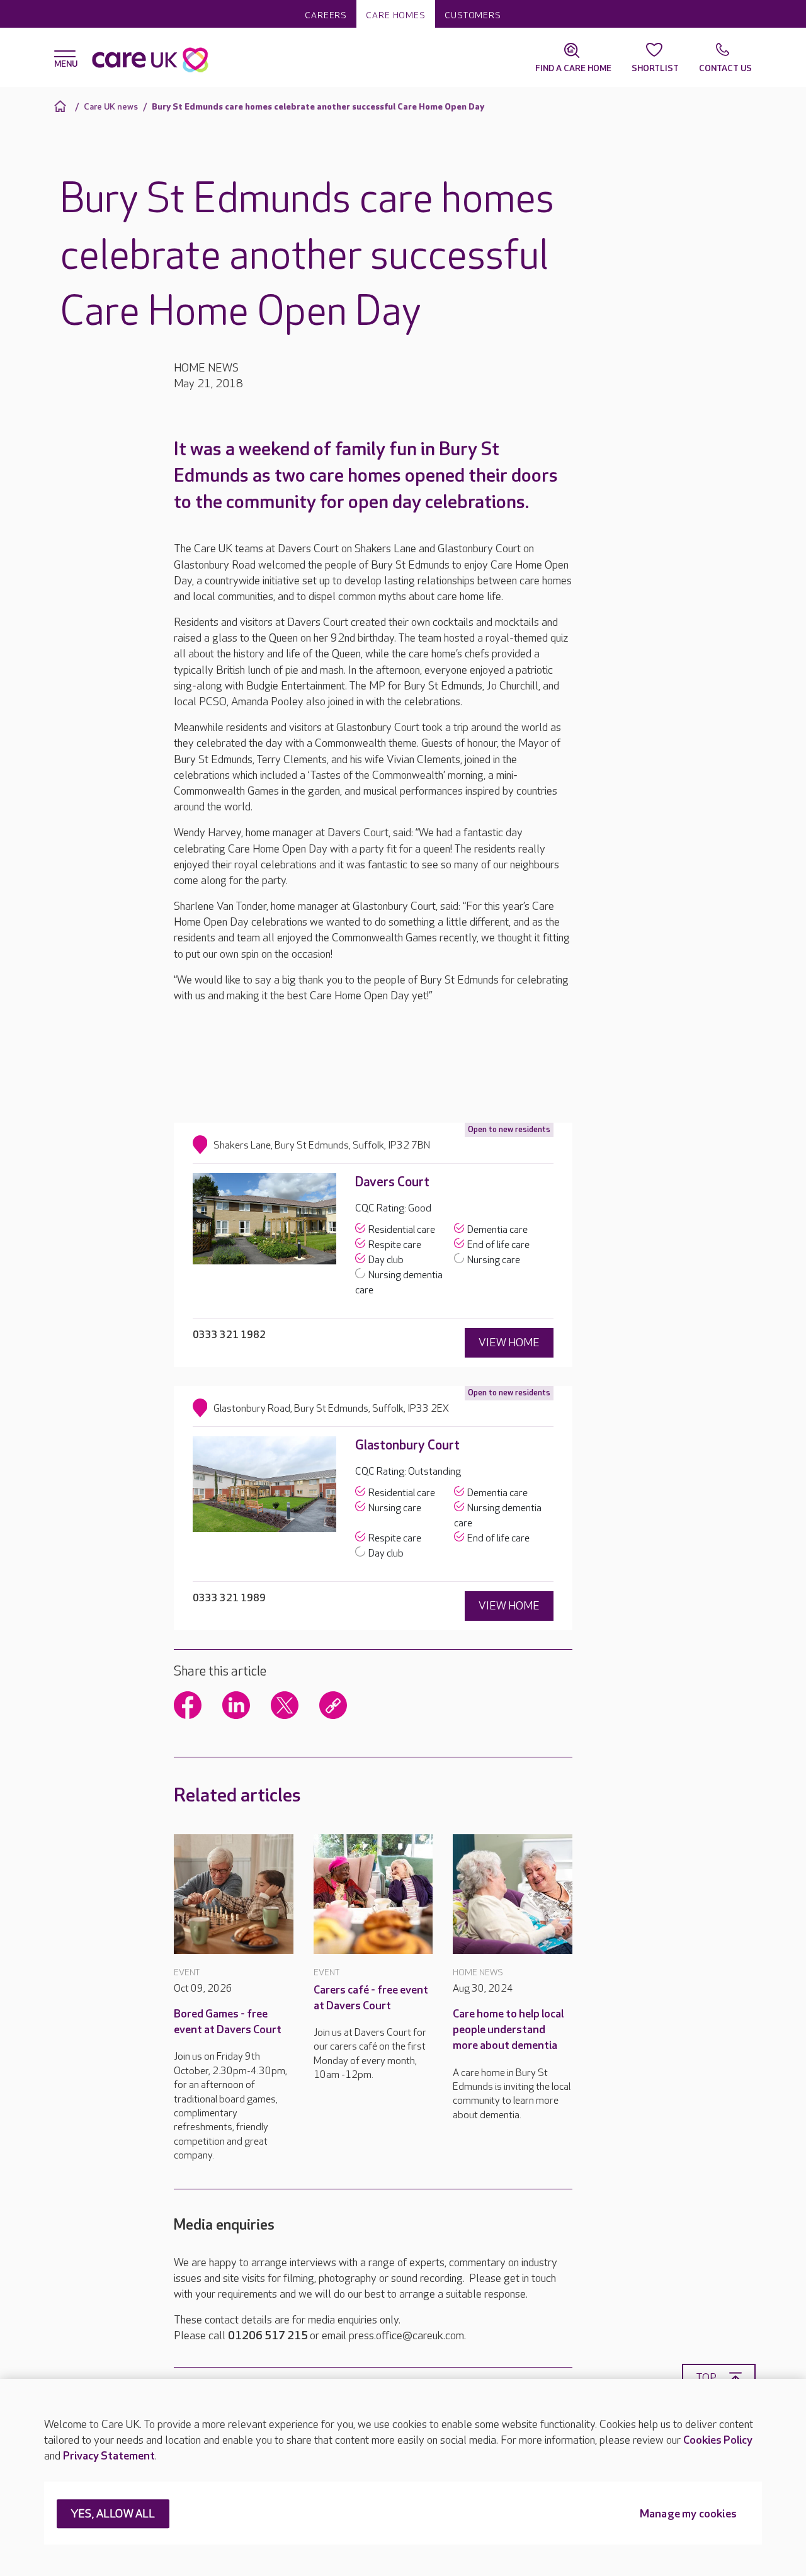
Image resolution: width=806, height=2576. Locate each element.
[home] (62, 106)
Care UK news (111, 107)
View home (509, 1343)
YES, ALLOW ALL (113, 2515)
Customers (473, 15)
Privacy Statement (109, 2456)
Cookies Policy (718, 2440)
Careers (326, 15)
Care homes (396, 15)
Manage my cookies (688, 2515)
